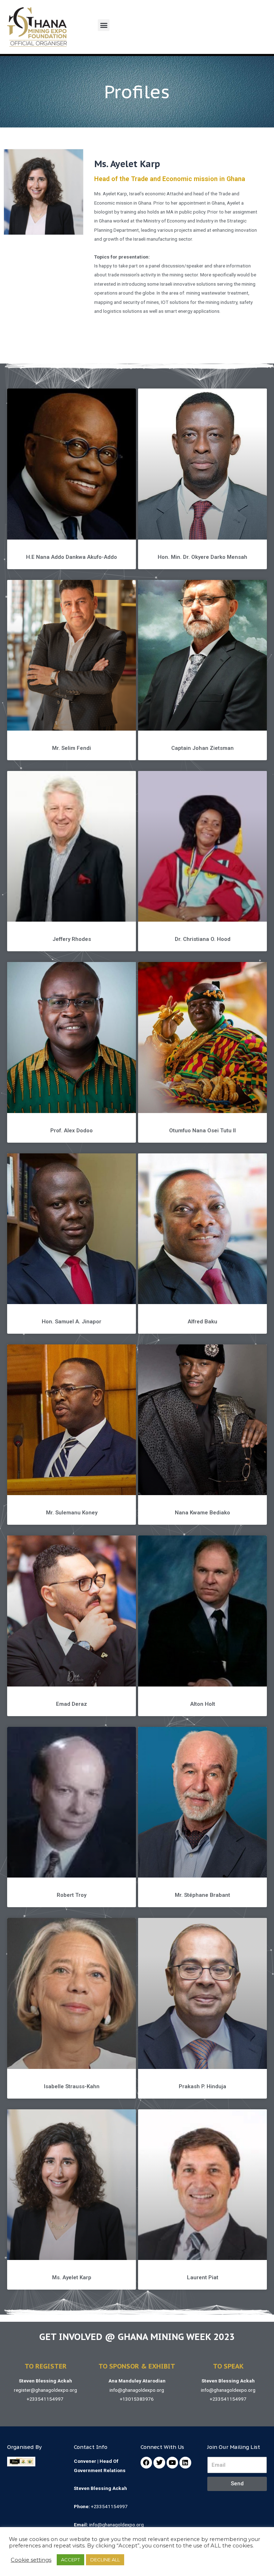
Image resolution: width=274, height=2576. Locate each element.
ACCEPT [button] (70, 2560)
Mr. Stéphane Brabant (202, 1895)
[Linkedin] (185, 2462)
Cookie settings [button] (31, 2560)
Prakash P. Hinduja (202, 2086)
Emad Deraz (72, 1704)
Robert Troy (72, 1895)
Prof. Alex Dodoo (72, 1131)
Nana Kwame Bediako (202, 1513)
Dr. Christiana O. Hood (203, 939)
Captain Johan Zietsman (202, 748)
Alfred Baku (202, 1322)
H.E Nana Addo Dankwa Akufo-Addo (72, 557)
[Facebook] (146, 2462)
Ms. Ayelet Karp (72, 2277)
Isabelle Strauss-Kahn (72, 2086)
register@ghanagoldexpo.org (45, 2390)
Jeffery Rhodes (72, 939)
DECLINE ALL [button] (105, 2560)
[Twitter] (159, 2462)
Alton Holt (203, 1704)
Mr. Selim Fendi (72, 748)
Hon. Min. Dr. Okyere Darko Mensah (202, 557)
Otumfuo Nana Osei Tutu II (202, 1131)
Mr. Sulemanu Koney (72, 1513)
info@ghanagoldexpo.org (137, 2390)
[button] (104, 25)
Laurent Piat (203, 2277)
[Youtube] (172, 2462)
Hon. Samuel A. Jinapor (72, 1322)
